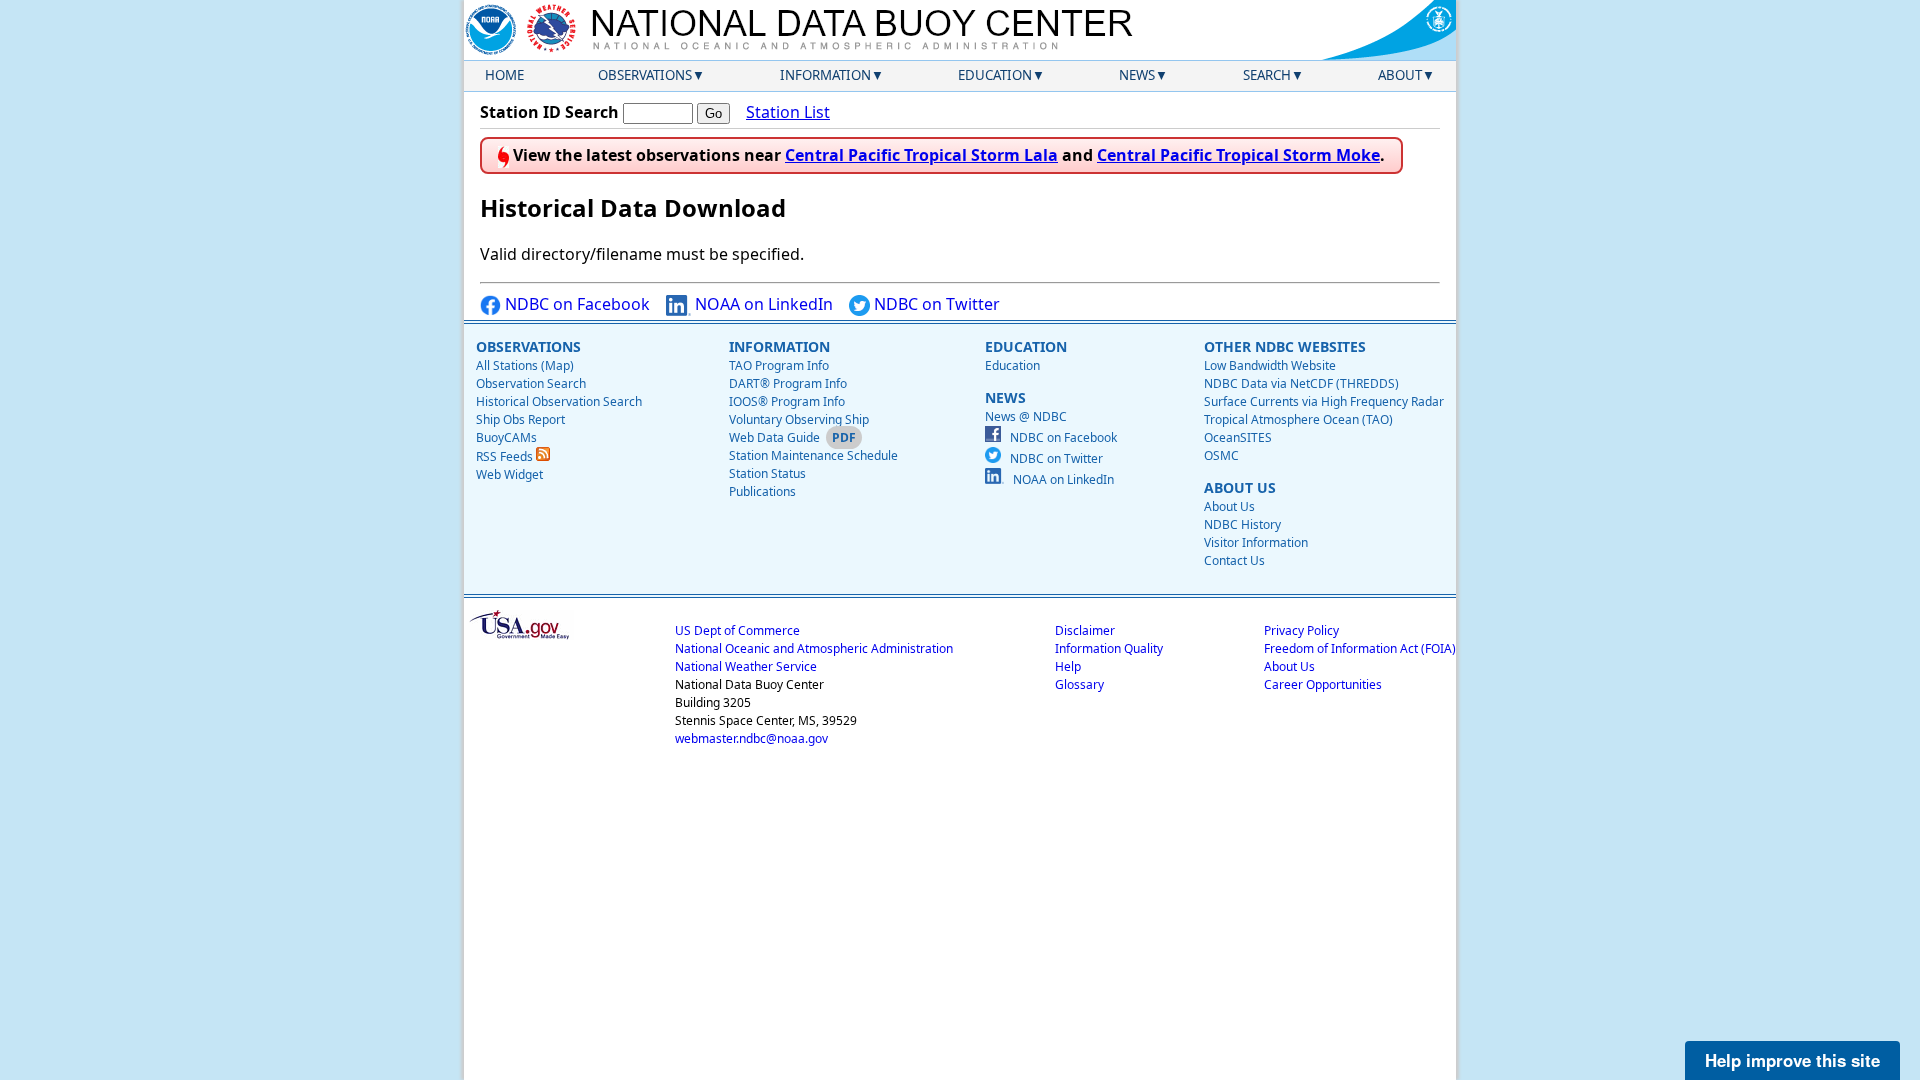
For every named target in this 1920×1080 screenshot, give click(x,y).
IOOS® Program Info (787, 401)
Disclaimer (1085, 630)
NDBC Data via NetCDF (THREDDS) (1301, 383)
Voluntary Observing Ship (799, 419)
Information (825, 75)
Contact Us (1234, 560)
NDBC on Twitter (935, 304)
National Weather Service (746, 666)
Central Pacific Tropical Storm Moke (1238, 155)
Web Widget (509, 474)
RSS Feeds (506, 456)
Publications (762, 491)
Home (504, 75)
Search (1267, 75)
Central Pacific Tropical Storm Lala (921, 155)
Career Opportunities (1323, 684)
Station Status (767, 473)
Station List (788, 112)
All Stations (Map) (525, 365)
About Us (1229, 506)
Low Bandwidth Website (1270, 365)
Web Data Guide (774, 437)
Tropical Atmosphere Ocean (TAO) (1298, 419)
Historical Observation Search (559, 401)
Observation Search (531, 383)
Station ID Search (549, 112)
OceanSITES (1238, 437)
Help (1068, 666)
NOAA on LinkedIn (762, 304)
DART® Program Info (788, 383)
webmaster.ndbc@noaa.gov (751, 738)
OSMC (1221, 455)
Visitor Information (1256, 542)
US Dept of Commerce (737, 630)
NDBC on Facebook (575, 304)
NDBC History (1242, 524)
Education (995, 75)
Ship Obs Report (520, 419)
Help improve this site (1792, 1060)
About (1400, 75)
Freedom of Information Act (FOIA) (1360, 648)
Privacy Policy (1301, 630)
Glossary (1079, 684)
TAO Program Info (779, 365)
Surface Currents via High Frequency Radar (1324, 401)
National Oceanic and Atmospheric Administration (814, 648)
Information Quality (1109, 648)
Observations (645, 75)
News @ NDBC (1026, 416)
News (1137, 75)
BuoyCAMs (506, 437)
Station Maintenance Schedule (813, 455)
